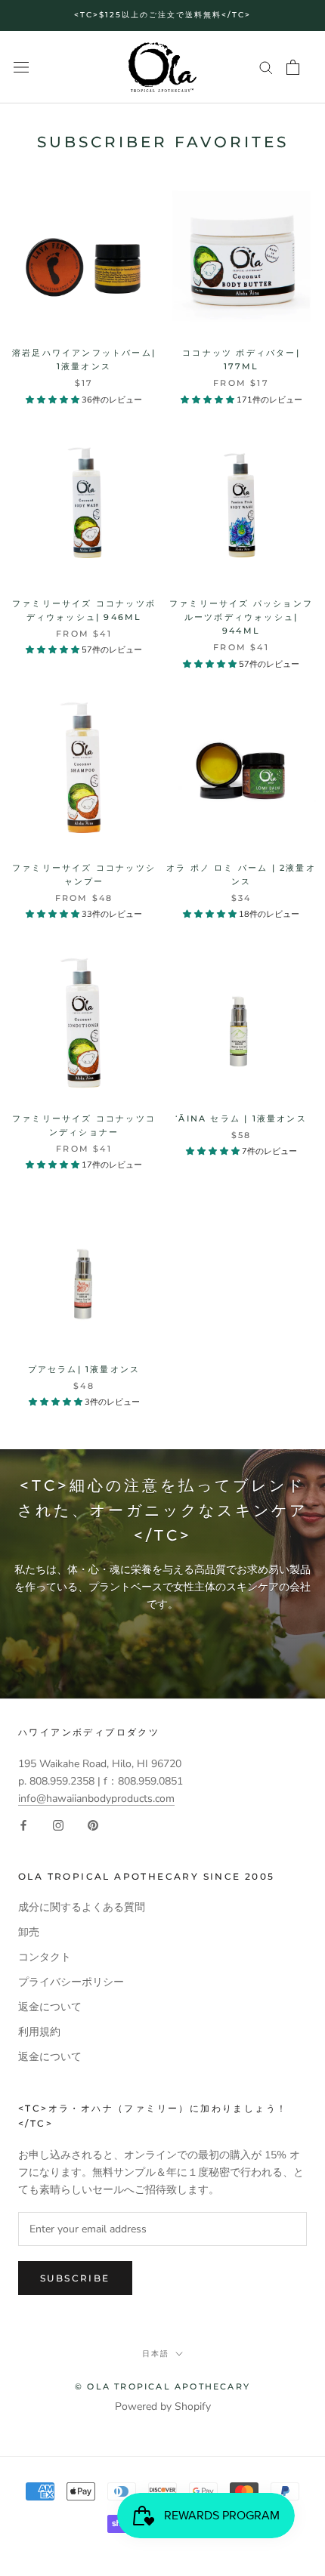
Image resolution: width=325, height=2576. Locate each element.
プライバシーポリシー (71, 1982)
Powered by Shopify (163, 2406)
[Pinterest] (93, 1824)
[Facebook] (23, 1824)
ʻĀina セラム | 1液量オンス (241, 1118)
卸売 (29, 1932)
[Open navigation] (21, 68)
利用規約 (39, 2032)
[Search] (266, 67)
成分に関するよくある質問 (82, 1907)
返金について (50, 2007)
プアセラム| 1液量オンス (84, 1369)
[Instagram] (58, 1824)
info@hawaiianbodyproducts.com (96, 1799)
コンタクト (45, 1957)
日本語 (156, 2354)
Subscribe (75, 2278)
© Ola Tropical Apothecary (162, 2386)
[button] (54, 400)
